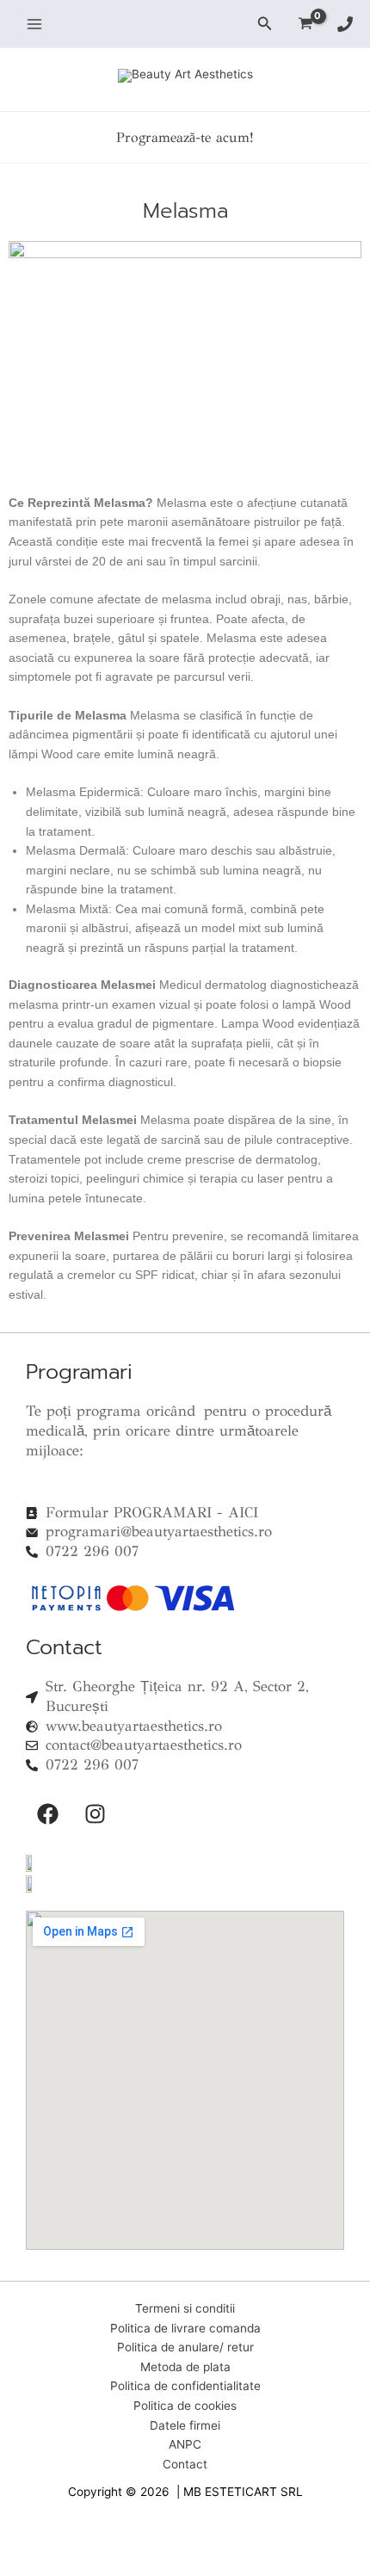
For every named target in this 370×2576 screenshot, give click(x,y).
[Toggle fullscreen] (65, 2542)
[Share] (110, 2542)
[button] (265, 24)
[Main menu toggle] (34, 24)
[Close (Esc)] (155, 2542)
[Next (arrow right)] (65, 2566)
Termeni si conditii (185, 2308)
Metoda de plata (185, 2367)
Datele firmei (185, 2425)
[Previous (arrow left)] (21, 2566)
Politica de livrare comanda (185, 2328)
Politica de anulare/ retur (185, 2347)
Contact (185, 2464)
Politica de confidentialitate (185, 2386)
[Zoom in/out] (21, 2542)
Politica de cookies (185, 2406)
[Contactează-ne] (345, 24)
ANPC (185, 2444)
